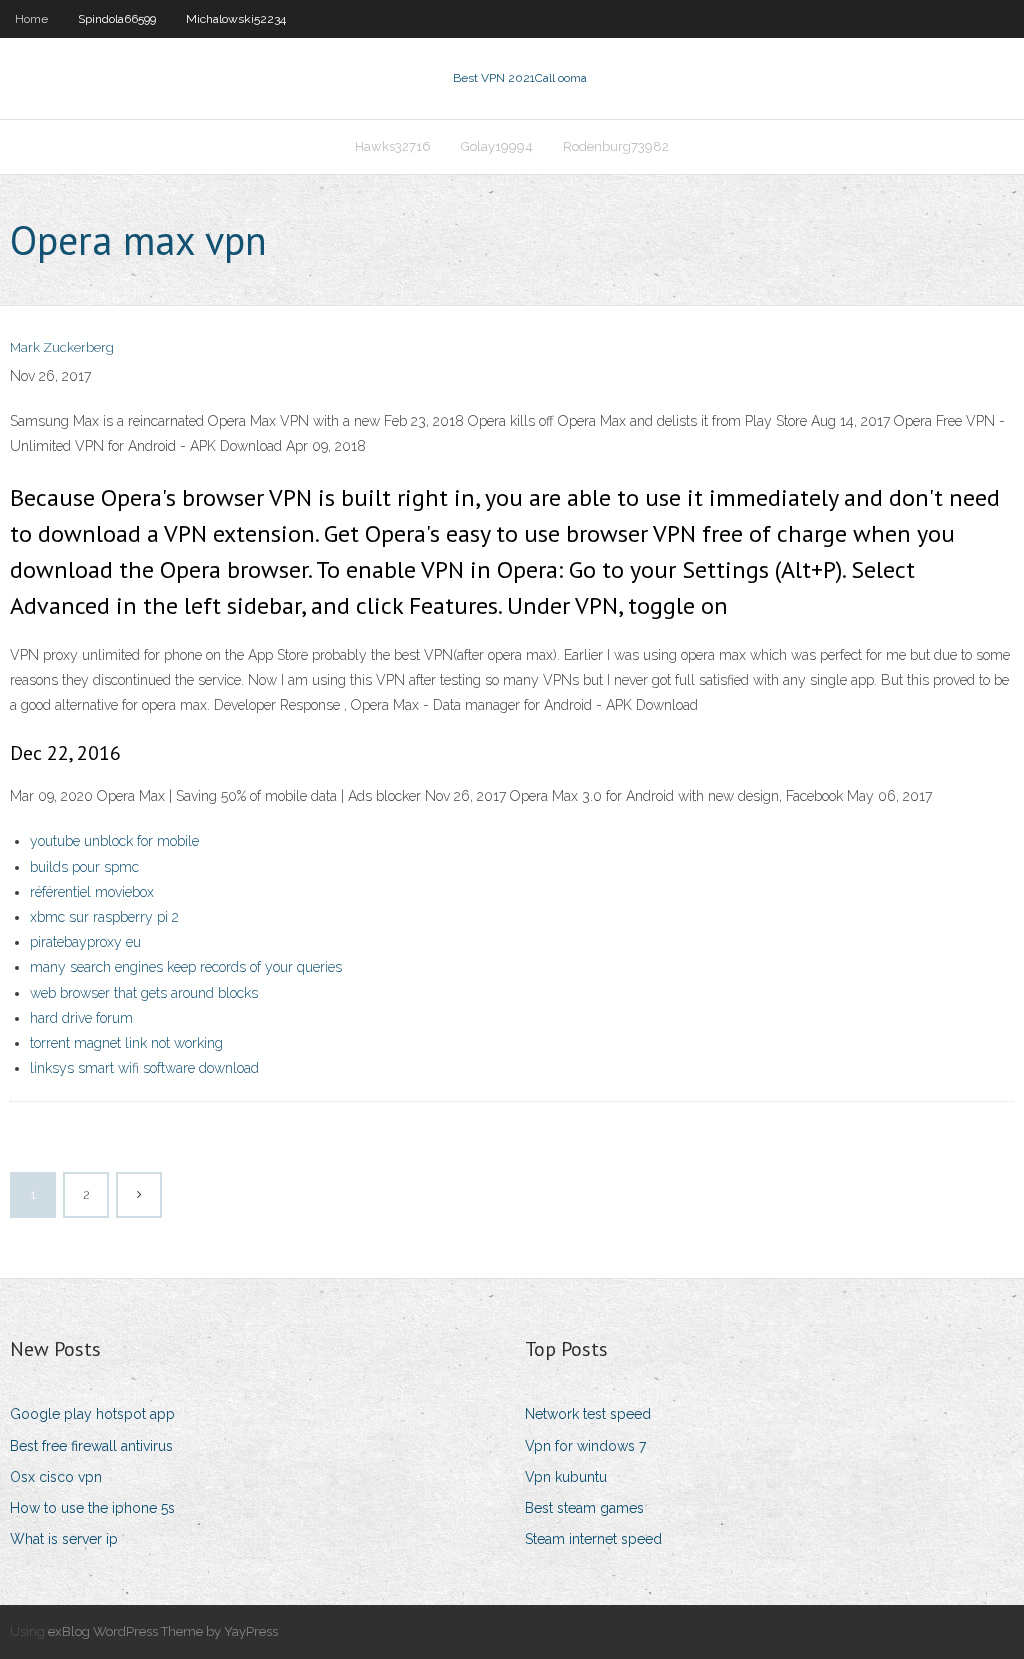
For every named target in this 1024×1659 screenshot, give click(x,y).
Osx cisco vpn (56, 1477)
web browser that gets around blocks (144, 993)
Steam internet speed (593, 1539)
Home (31, 19)
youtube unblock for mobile (114, 841)
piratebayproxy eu (85, 942)
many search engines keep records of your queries (186, 967)
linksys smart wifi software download (144, 1068)
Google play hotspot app (92, 1414)
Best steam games (584, 1508)
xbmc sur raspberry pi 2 (104, 917)
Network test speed (588, 1414)
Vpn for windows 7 (585, 1446)
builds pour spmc (84, 867)
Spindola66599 (117, 19)
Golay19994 (497, 146)
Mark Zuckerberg (62, 347)
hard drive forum (81, 1018)
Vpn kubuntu (566, 1477)
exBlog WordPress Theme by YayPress (163, 1631)
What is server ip (64, 1539)
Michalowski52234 (236, 19)
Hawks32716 (393, 146)
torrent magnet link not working (126, 1043)
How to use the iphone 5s (92, 1508)
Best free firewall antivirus (91, 1446)
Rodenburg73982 (616, 146)
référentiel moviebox (92, 892)
